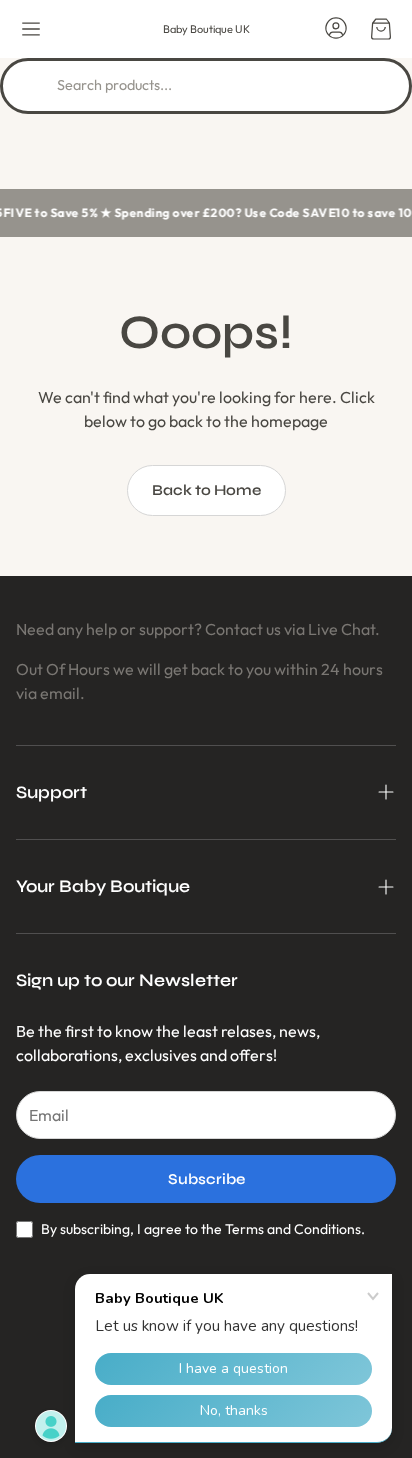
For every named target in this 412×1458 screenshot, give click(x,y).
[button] (31, 29)
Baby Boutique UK (206, 29)
